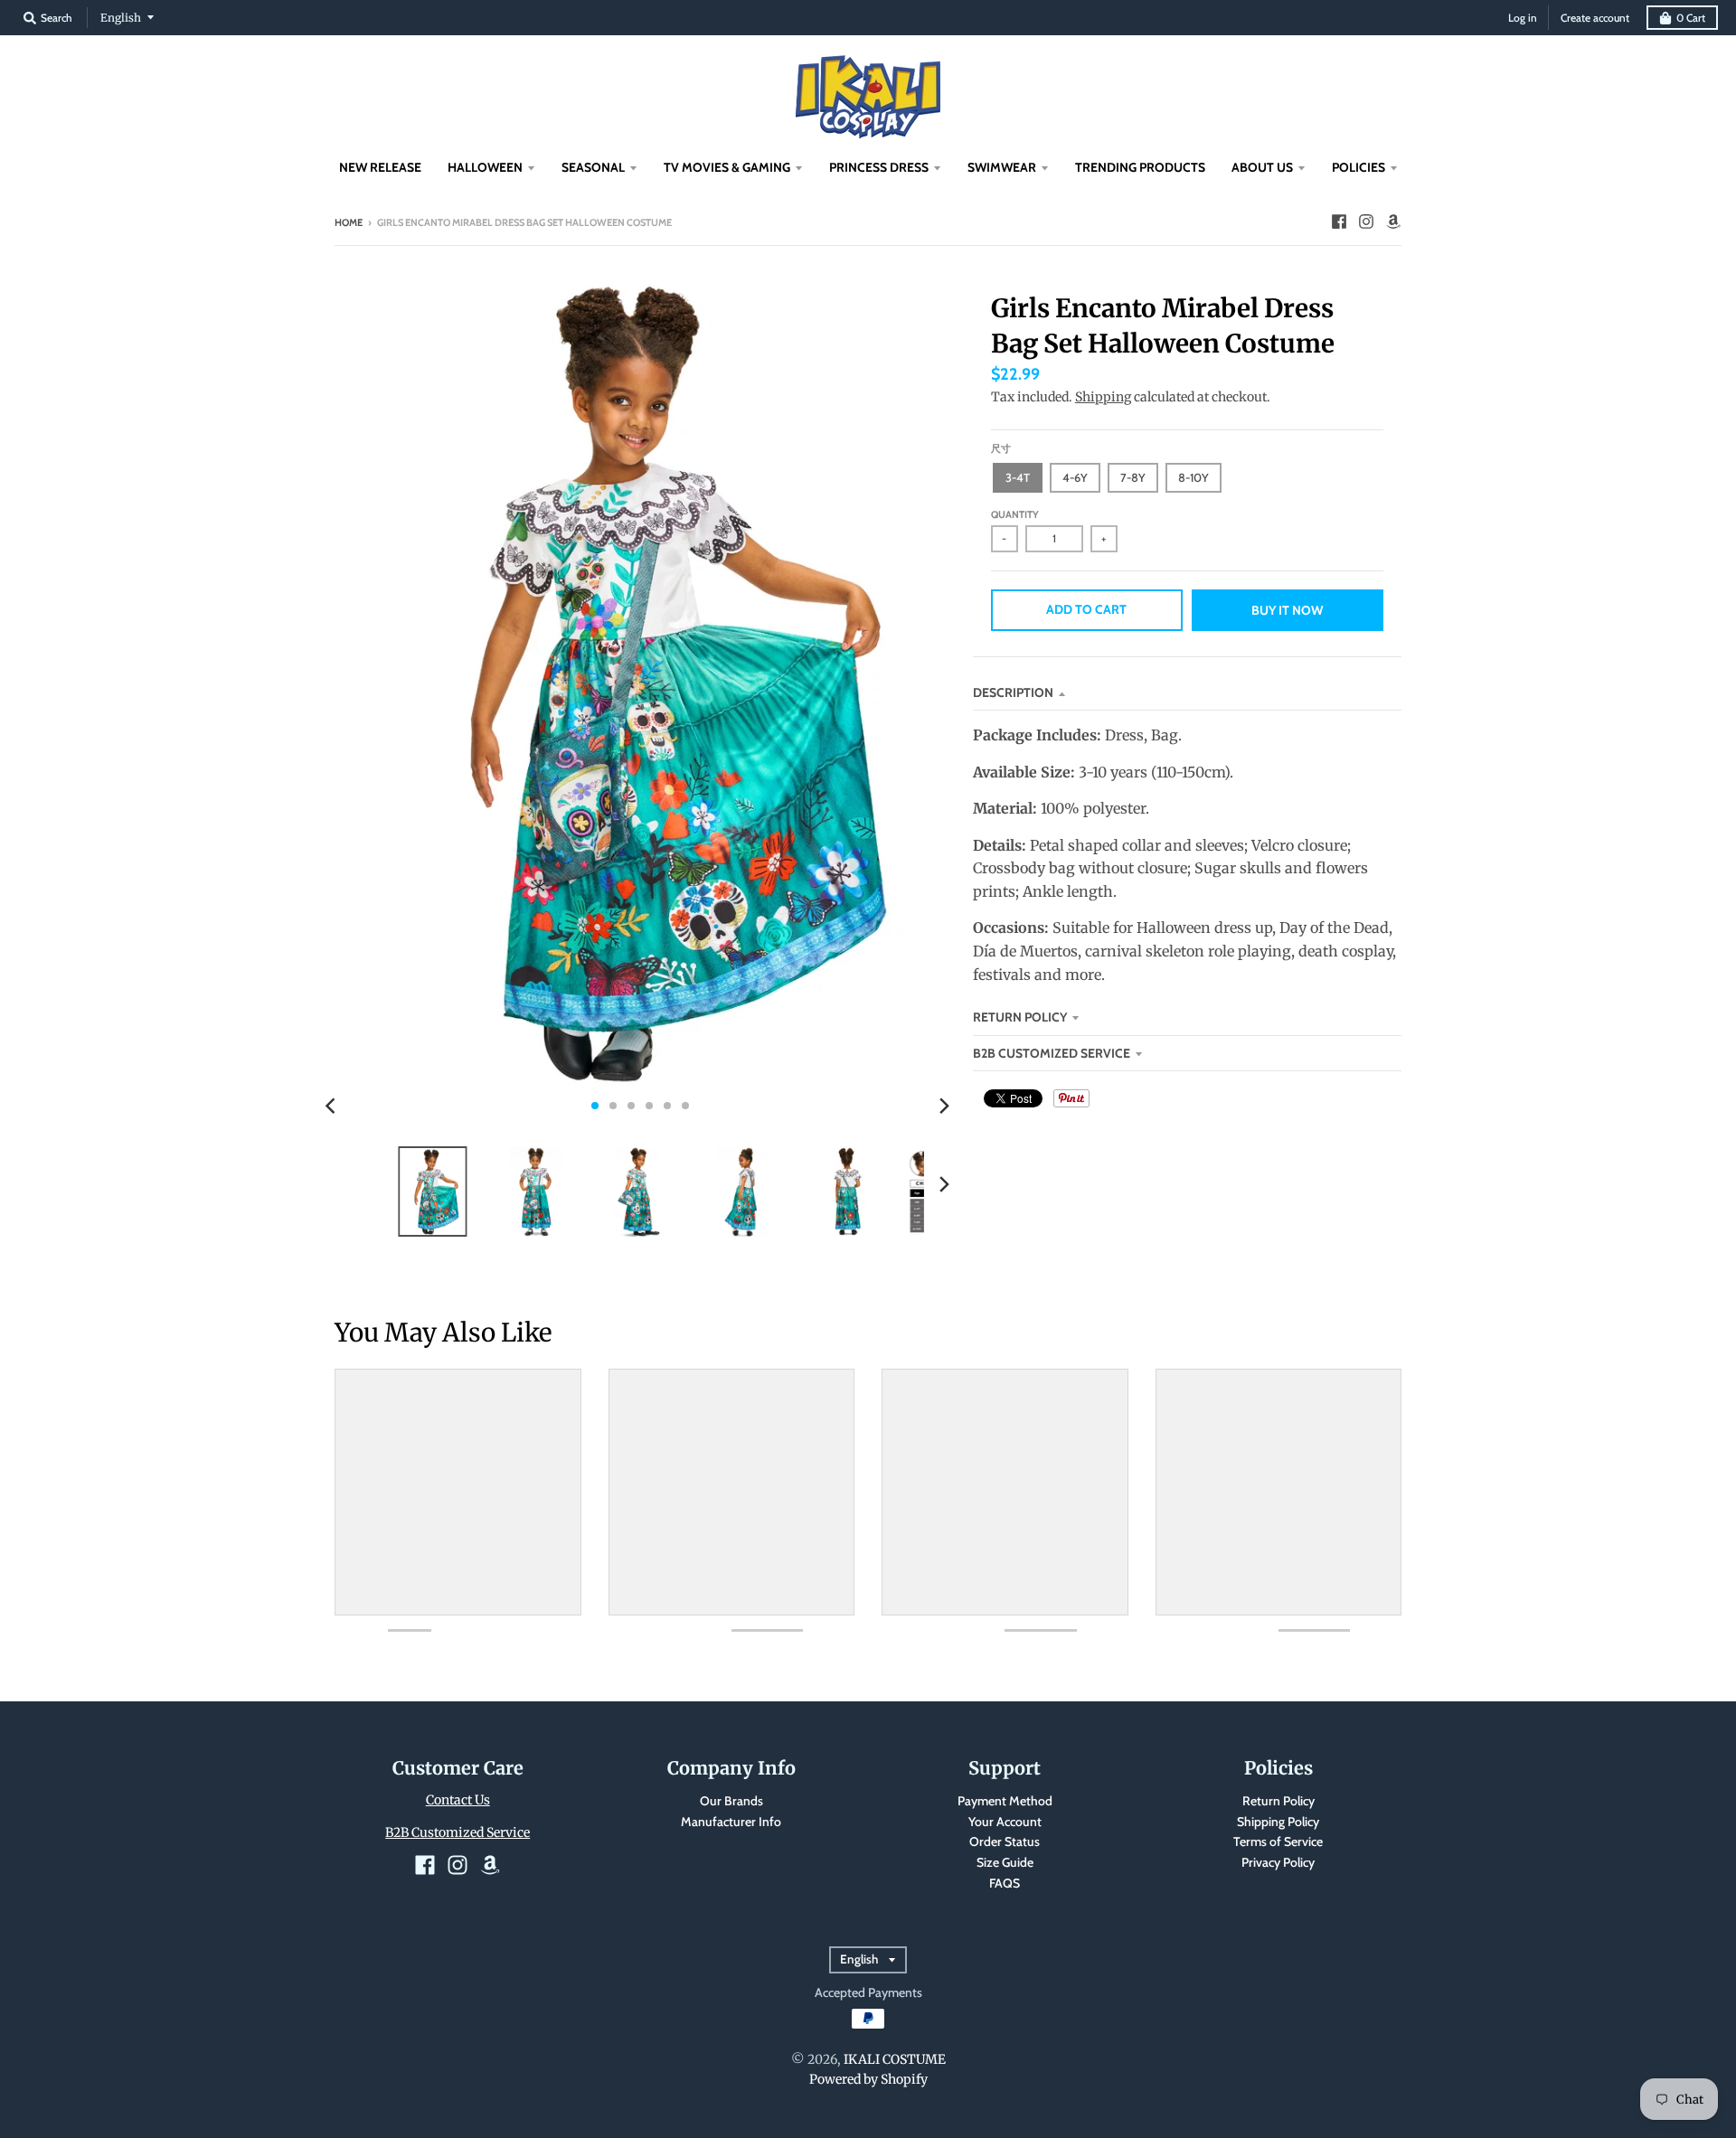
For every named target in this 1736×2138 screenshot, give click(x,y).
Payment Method (1005, 1801)
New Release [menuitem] (380, 167)
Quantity (1015, 514)
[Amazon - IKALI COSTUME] (1393, 221)
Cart (1691, 18)
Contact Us (458, 1800)
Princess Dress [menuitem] (879, 167)
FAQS (1005, 1883)
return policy (1020, 1017)
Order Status (1005, 1841)
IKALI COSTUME (895, 2059)
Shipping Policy (1278, 1822)
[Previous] (333, 1106)
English (121, 18)
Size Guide (1005, 1862)
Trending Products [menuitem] (1140, 167)
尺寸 (1001, 448)
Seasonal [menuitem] (593, 167)
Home (349, 222)
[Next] (944, 1106)
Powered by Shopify (868, 2079)
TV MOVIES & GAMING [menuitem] (727, 167)
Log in (1523, 18)
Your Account (1005, 1822)
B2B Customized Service (1052, 1053)
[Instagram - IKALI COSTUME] (1366, 221)
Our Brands (731, 1801)
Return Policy (1278, 1801)
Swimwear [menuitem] (1002, 167)
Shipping (1103, 397)
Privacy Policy (1278, 1862)
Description (1013, 692)
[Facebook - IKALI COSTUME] (1339, 221)
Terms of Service (1278, 1841)
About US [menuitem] (1262, 167)
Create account (1595, 18)
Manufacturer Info (731, 1822)
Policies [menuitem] (1359, 167)
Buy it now (1287, 610)
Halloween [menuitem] (485, 167)
